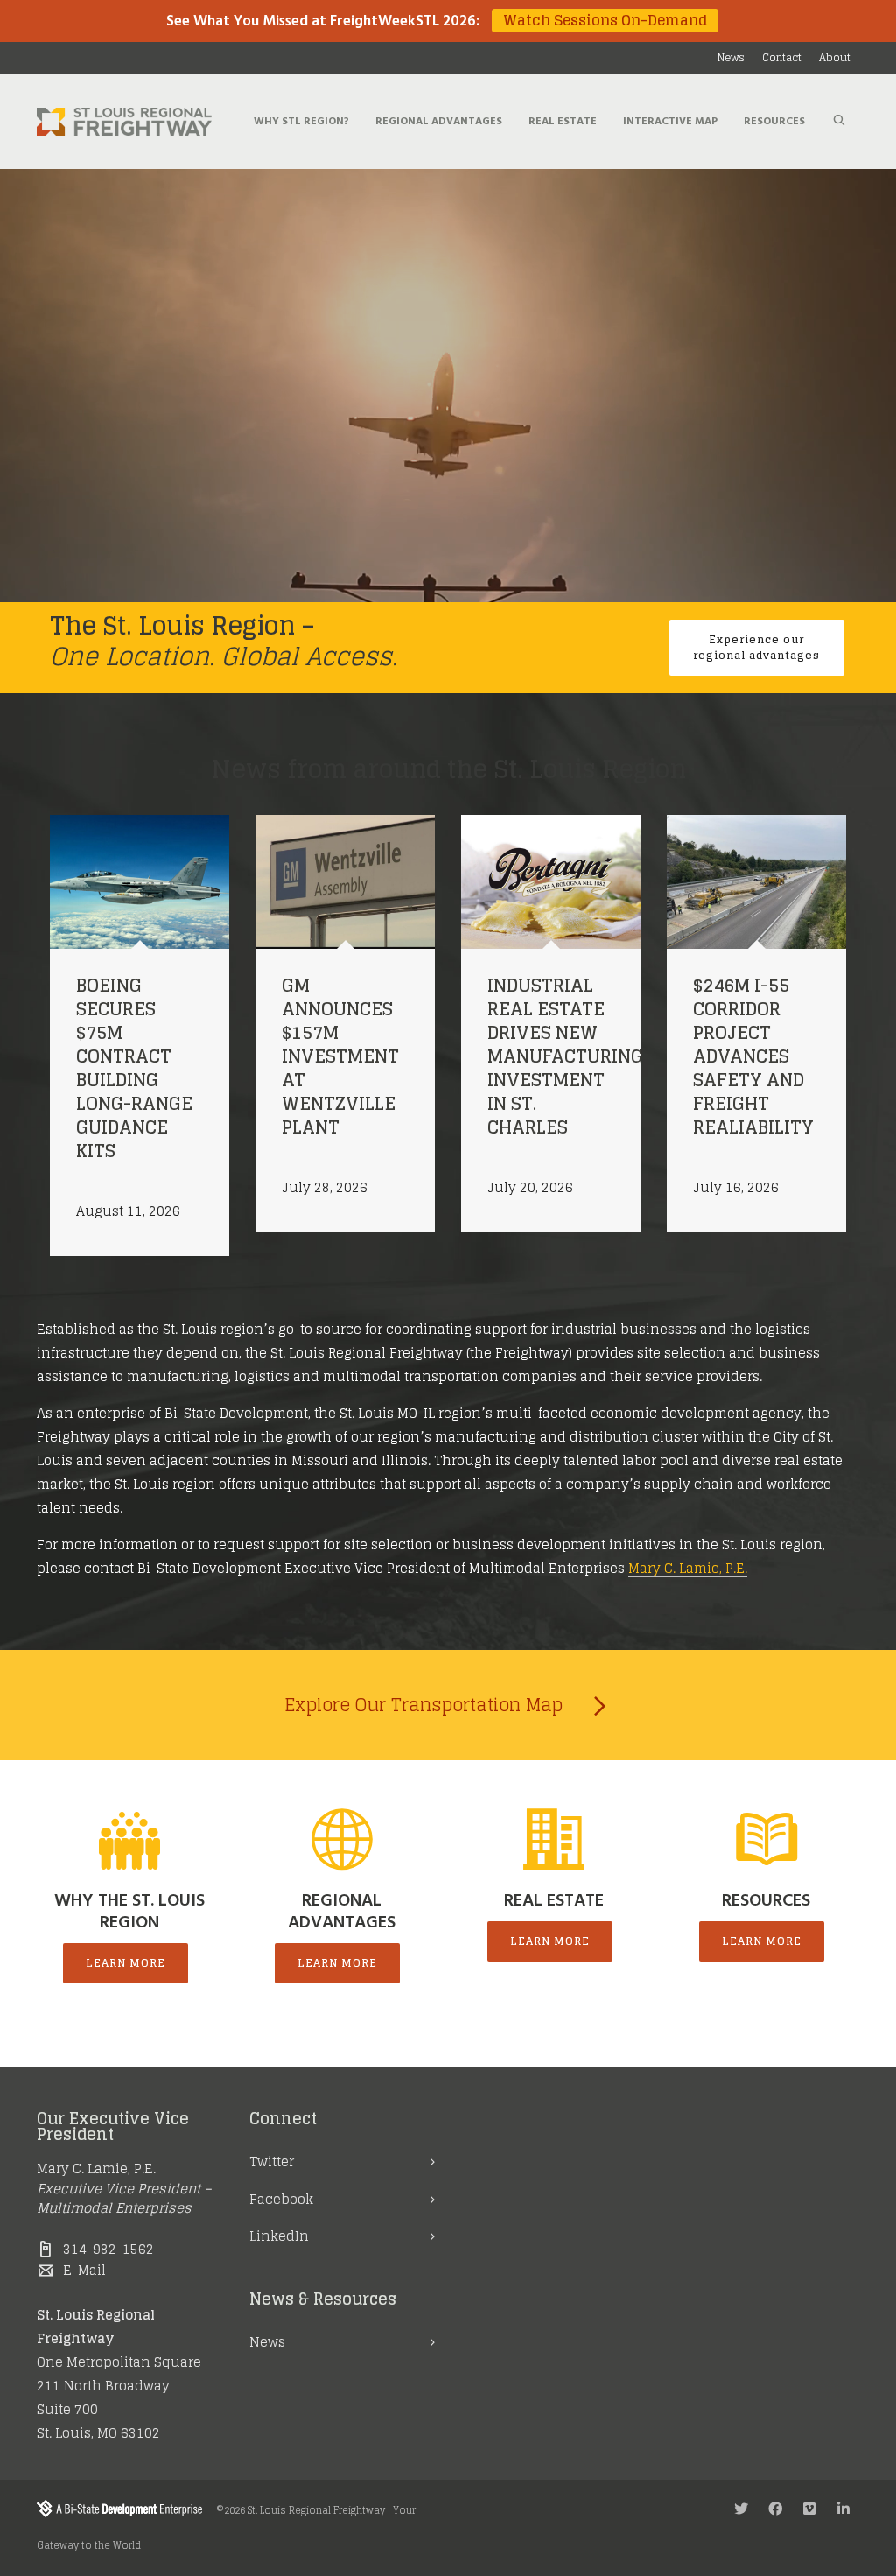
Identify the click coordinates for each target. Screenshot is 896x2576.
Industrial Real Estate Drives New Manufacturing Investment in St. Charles (565, 1056)
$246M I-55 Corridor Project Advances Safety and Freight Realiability (753, 1056)
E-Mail (84, 2270)
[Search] (839, 122)
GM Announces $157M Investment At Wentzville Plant (340, 1056)
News (267, 2342)
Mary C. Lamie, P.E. (688, 1568)
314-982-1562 (108, 2249)
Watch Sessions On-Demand (605, 21)
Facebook (281, 2199)
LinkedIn (279, 2236)
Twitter (272, 2162)
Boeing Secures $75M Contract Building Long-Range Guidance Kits (134, 1068)
